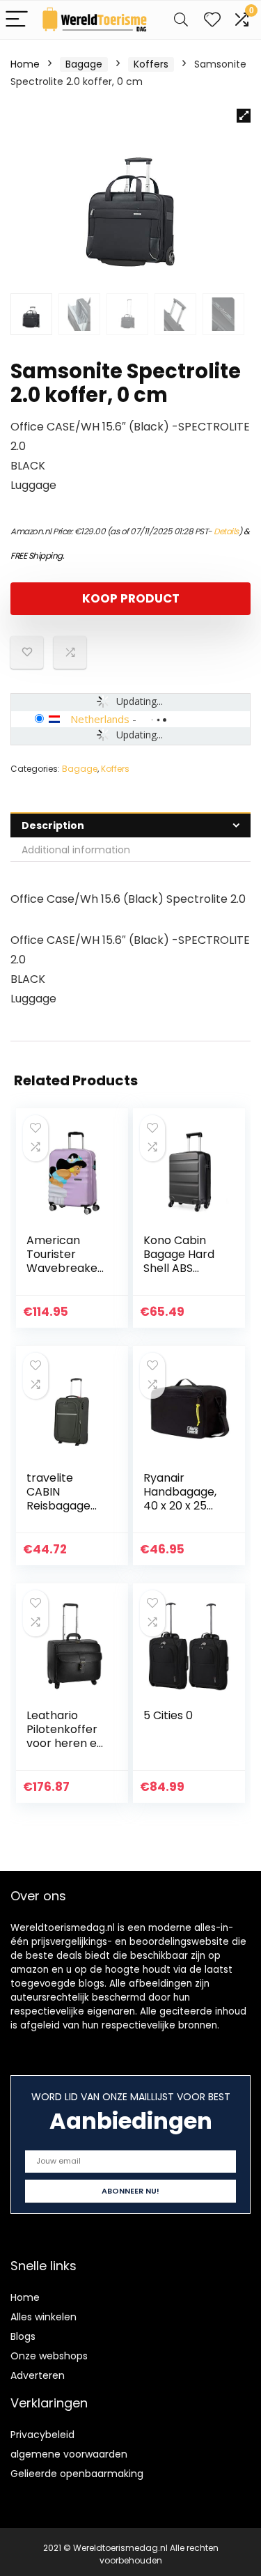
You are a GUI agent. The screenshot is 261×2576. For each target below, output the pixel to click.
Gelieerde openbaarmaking (77, 2474)
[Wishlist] (212, 20)
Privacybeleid (42, 2435)
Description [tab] (53, 825)
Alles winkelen (43, 2317)
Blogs (23, 2336)
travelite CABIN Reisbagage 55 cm (58, 1499)
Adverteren (38, 2375)
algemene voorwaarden (69, 2454)
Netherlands (100, 719)
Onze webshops (49, 2356)
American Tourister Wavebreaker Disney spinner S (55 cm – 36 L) (66, 1275)
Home (25, 64)
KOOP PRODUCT (131, 598)
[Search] (181, 20)
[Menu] (17, 20)
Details (226, 531)
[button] (244, 116)
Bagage (84, 64)
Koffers (151, 64)
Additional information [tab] (76, 850)
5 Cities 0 (168, 1715)
